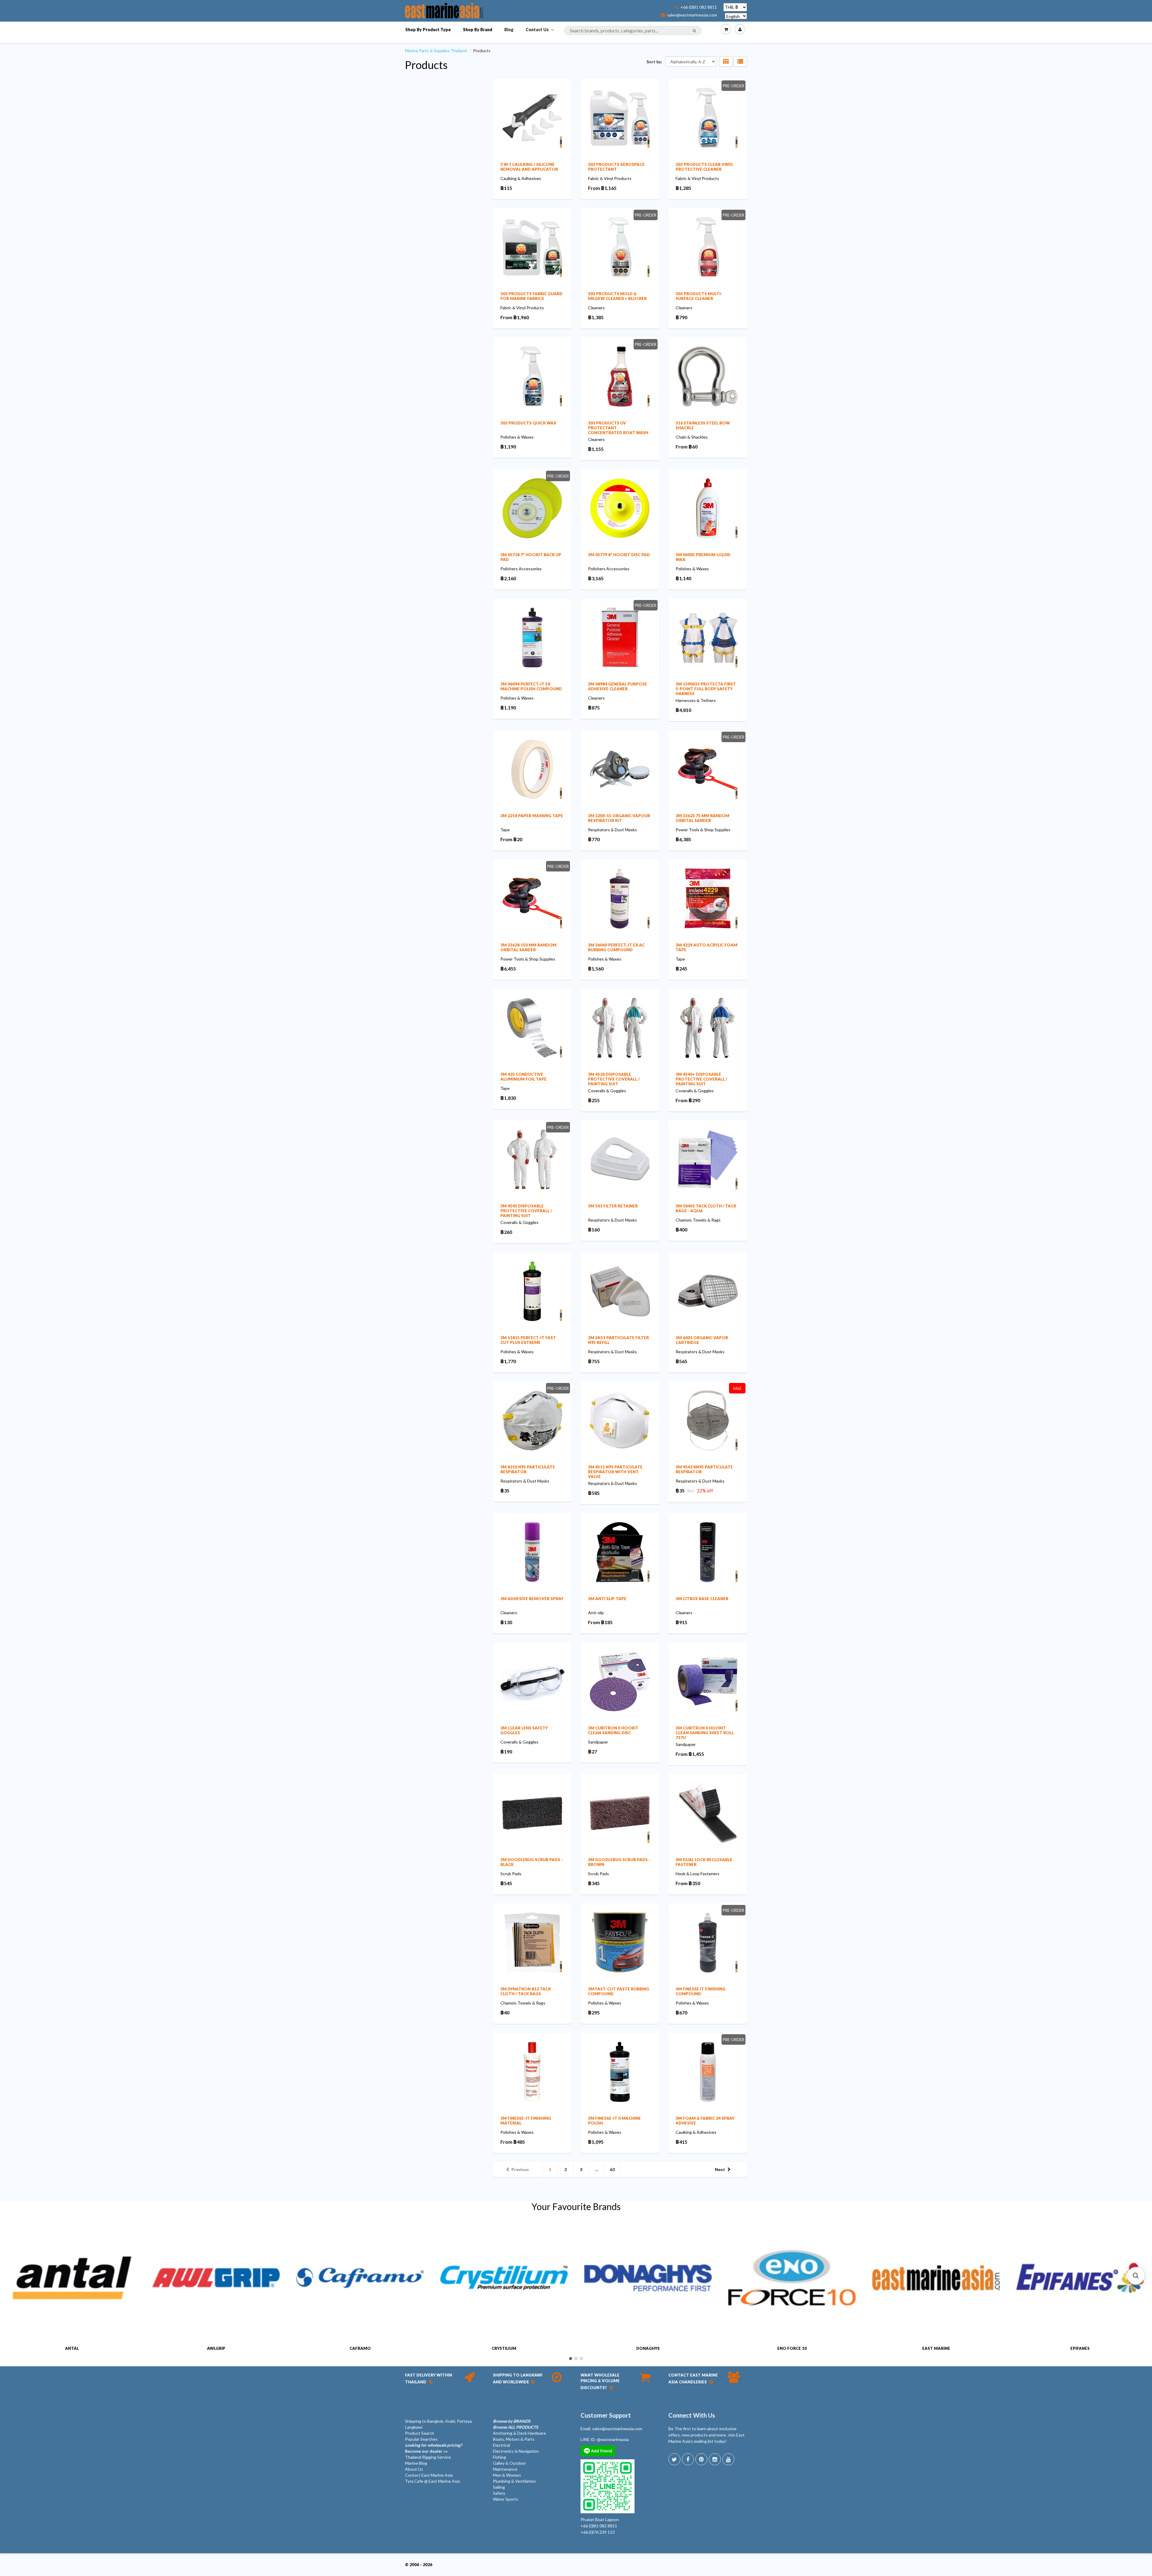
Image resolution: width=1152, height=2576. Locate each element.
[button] (1136, 2276)
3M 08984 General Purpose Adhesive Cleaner (618, 686)
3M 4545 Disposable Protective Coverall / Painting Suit (526, 1211)
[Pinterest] (701, 2459)
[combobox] (633, 31)
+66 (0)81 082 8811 (699, 7)
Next (720, 2169)
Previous (520, 2169)
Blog (509, 30)
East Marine (792, 2348)
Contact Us (537, 30)
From (602, 188)
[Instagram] (715, 2459)
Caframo (216, 2348)
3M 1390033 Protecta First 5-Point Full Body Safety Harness (706, 689)
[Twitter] (674, 2459)
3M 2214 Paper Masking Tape (532, 816)
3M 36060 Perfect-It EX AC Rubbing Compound (616, 947)
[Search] (694, 31)
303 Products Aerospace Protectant (616, 167)
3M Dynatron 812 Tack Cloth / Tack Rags (526, 1991)
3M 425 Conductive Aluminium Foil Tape (523, 1077)
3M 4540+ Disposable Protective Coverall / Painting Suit (701, 1079)
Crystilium (360, 2348)
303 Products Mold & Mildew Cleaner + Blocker (617, 296)
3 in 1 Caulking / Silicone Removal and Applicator (529, 167)
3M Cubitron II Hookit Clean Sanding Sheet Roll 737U (705, 1733)
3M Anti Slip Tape (607, 1599)
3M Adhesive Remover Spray (532, 1599)
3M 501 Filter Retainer (613, 1206)
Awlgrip (72, 2348)
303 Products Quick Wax (528, 423)
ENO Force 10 (648, 2348)
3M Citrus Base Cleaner (702, 1599)
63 (612, 2169)
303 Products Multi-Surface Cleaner (699, 296)
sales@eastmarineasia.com (692, 15)
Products (426, 65)
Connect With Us (692, 2415)
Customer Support (606, 2415)
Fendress (1080, 2348)
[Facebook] (688, 2459)
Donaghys (504, 2348)
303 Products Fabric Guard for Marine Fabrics (531, 296)
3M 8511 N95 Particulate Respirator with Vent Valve (615, 1472)
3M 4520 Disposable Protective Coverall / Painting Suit (614, 1079)
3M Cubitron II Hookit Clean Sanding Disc (613, 1730)
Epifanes (936, 2348)
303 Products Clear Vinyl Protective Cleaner (704, 167)
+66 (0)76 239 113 (598, 2532)
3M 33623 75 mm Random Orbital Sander (702, 818)
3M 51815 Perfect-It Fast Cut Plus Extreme (528, 1340)
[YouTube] (728, 2459)
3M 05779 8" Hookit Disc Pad (619, 555)
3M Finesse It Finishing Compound (700, 1991)
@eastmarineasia (613, 2439)
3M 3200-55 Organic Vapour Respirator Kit (619, 818)
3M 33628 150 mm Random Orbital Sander (528, 947)
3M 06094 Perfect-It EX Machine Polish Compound (531, 686)
